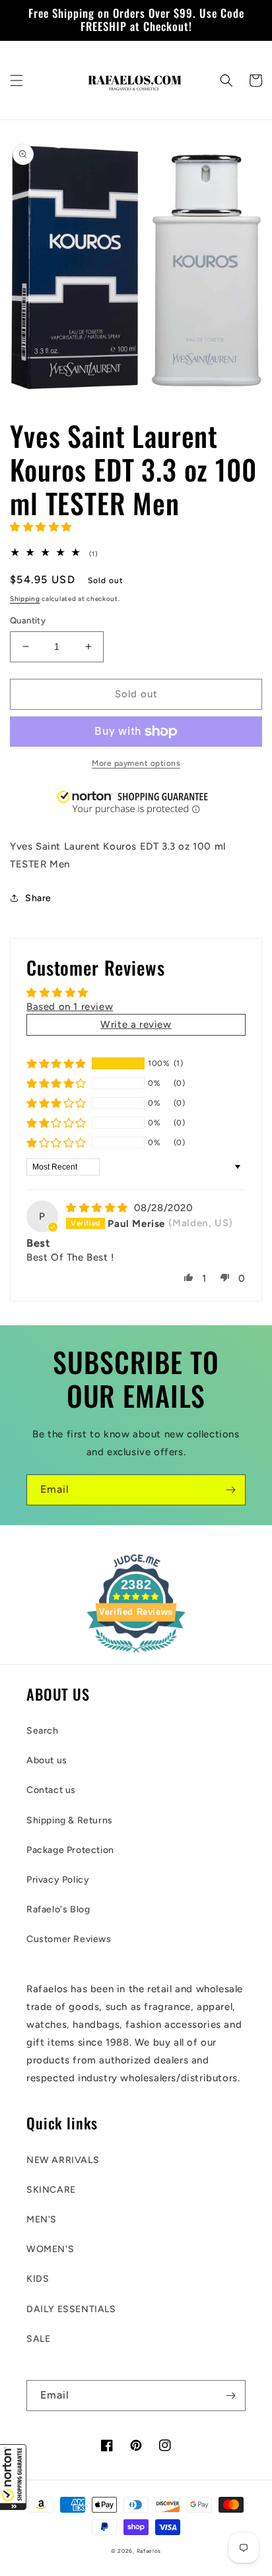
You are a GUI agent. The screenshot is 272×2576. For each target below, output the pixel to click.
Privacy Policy (58, 1880)
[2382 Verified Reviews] (136, 1655)
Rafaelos (149, 2551)
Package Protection (70, 1850)
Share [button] (38, 898)
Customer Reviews (69, 1939)
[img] (99, 1208)
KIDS (38, 2279)
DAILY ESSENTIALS (71, 2309)
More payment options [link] (136, 763)
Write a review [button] (136, 1024)
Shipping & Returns (70, 1820)
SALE (38, 2339)
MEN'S (42, 2219)
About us (47, 1760)
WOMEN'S (50, 2249)
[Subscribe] (230, 1490)
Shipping (25, 599)
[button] (13, 2477)
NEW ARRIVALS (63, 2160)
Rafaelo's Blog (58, 1909)
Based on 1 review (70, 1007)
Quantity (28, 620)
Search (43, 1731)
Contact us (51, 1790)
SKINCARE (51, 2190)
